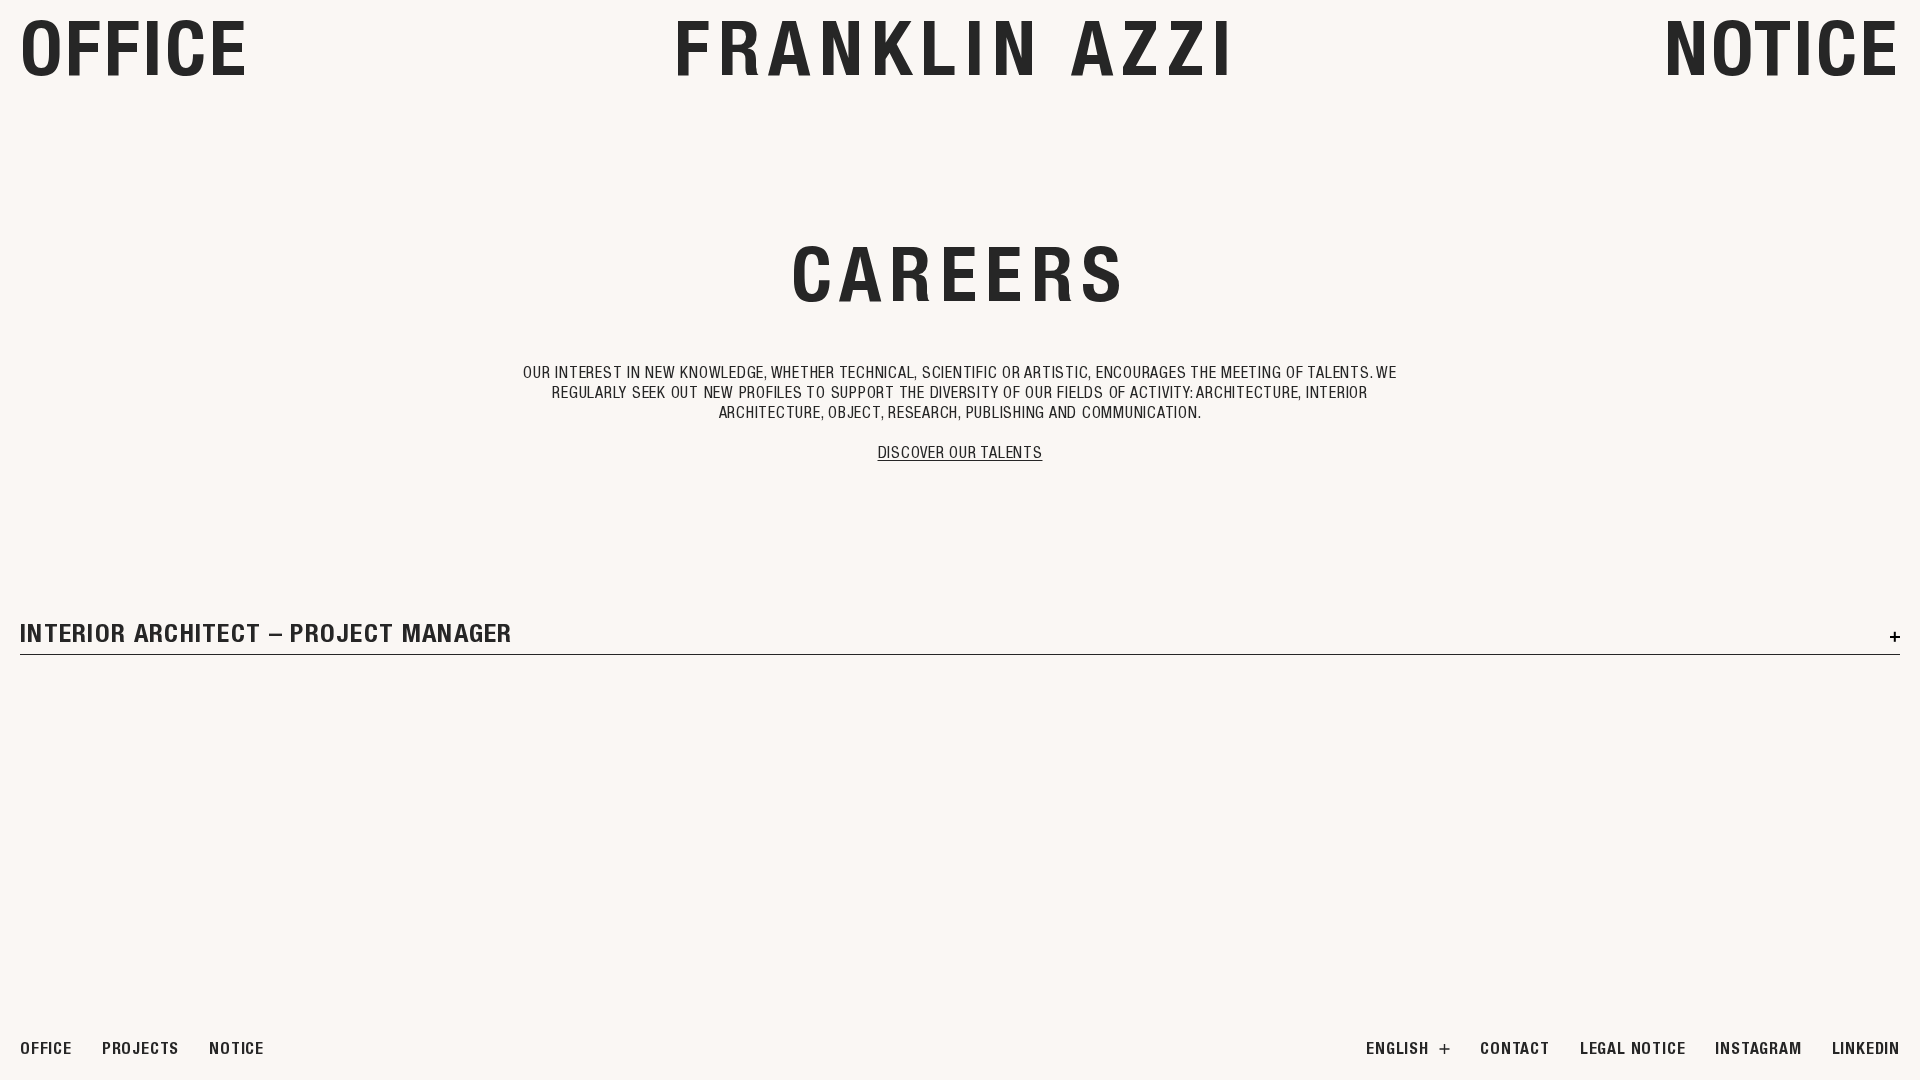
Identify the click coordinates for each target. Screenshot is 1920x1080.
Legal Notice (1633, 1048)
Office (134, 48)
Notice (1782, 48)
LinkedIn (1866, 1048)
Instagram (1758, 1048)
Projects (140, 1048)
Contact (1515, 1048)
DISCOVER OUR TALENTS (960, 452)
